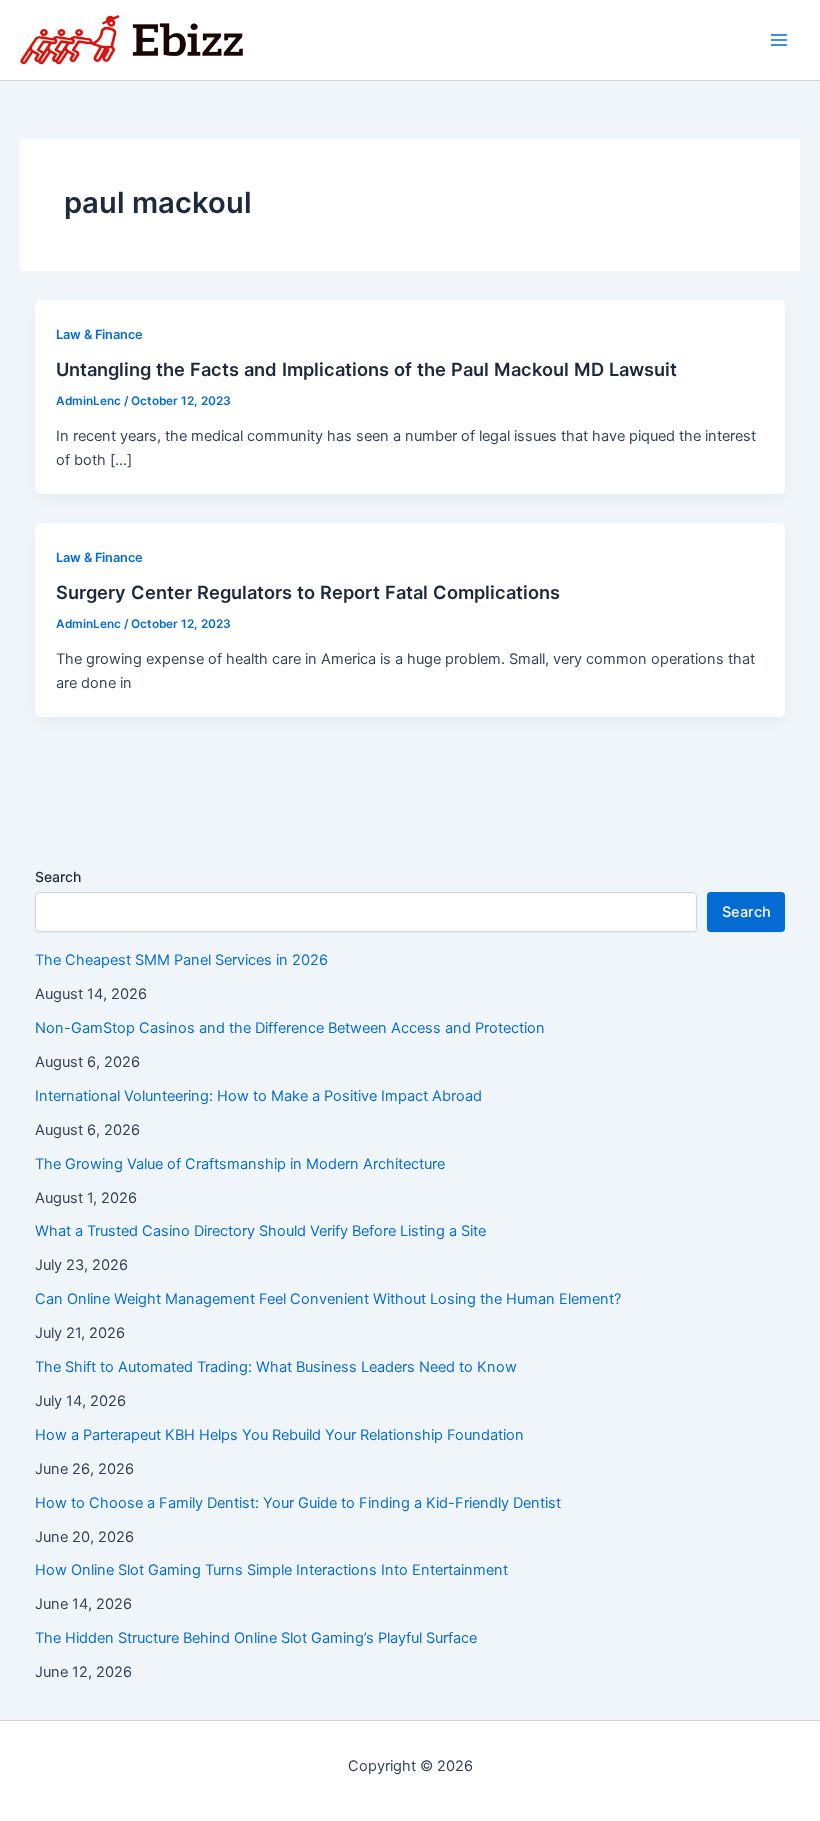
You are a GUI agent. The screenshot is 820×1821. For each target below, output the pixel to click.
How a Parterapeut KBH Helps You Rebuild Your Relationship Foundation (279, 1435)
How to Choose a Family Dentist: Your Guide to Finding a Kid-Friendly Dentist (298, 1503)
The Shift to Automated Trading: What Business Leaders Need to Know (276, 1367)
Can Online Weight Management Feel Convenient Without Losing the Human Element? (328, 1299)
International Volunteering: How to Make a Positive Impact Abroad (258, 1096)
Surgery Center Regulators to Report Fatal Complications (308, 592)
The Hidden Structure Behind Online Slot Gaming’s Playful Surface (256, 1638)
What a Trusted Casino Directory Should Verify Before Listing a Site (260, 1231)
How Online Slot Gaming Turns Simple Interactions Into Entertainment (271, 1570)
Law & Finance (99, 334)
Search (58, 876)
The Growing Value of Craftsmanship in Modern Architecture (240, 1164)
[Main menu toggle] (779, 40)
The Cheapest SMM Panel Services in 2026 (181, 960)
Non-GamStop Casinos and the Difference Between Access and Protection (290, 1028)
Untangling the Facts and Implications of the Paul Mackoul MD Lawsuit (366, 369)
